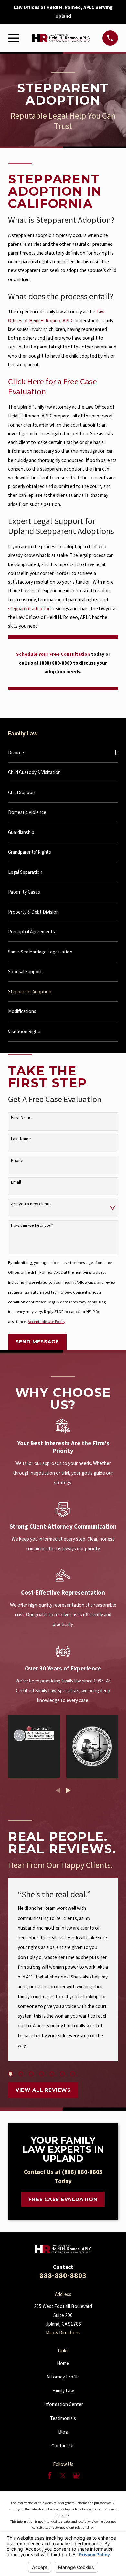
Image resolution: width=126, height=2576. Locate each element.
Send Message (37, 1342)
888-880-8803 (63, 2275)
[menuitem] (59, 752)
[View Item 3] (31, 2074)
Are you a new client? (31, 1204)
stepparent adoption (29, 608)
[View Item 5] (52, 2074)
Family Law (63, 2391)
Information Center (63, 2404)
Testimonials (63, 2418)
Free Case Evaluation (63, 2199)
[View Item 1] (10, 2074)
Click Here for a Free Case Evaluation (52, 387)
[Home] (61, 38)
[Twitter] (63, 2475)
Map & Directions (63, 2333)
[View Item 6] (62, 2074)
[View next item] (68, 1790)
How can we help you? (32, 1225)
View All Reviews (43, 2090)
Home (63, 2363)
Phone (17, 1161)
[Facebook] (50, 2475)
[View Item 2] (21, 2074)
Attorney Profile (63, 2377)
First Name (21, 1117)
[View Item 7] (73, 2074)
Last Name (21, 1139)
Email (16, 1182)
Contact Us (63, 2446)
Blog (63, 2432)
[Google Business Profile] (76, 2475)
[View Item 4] (42, 2074)
